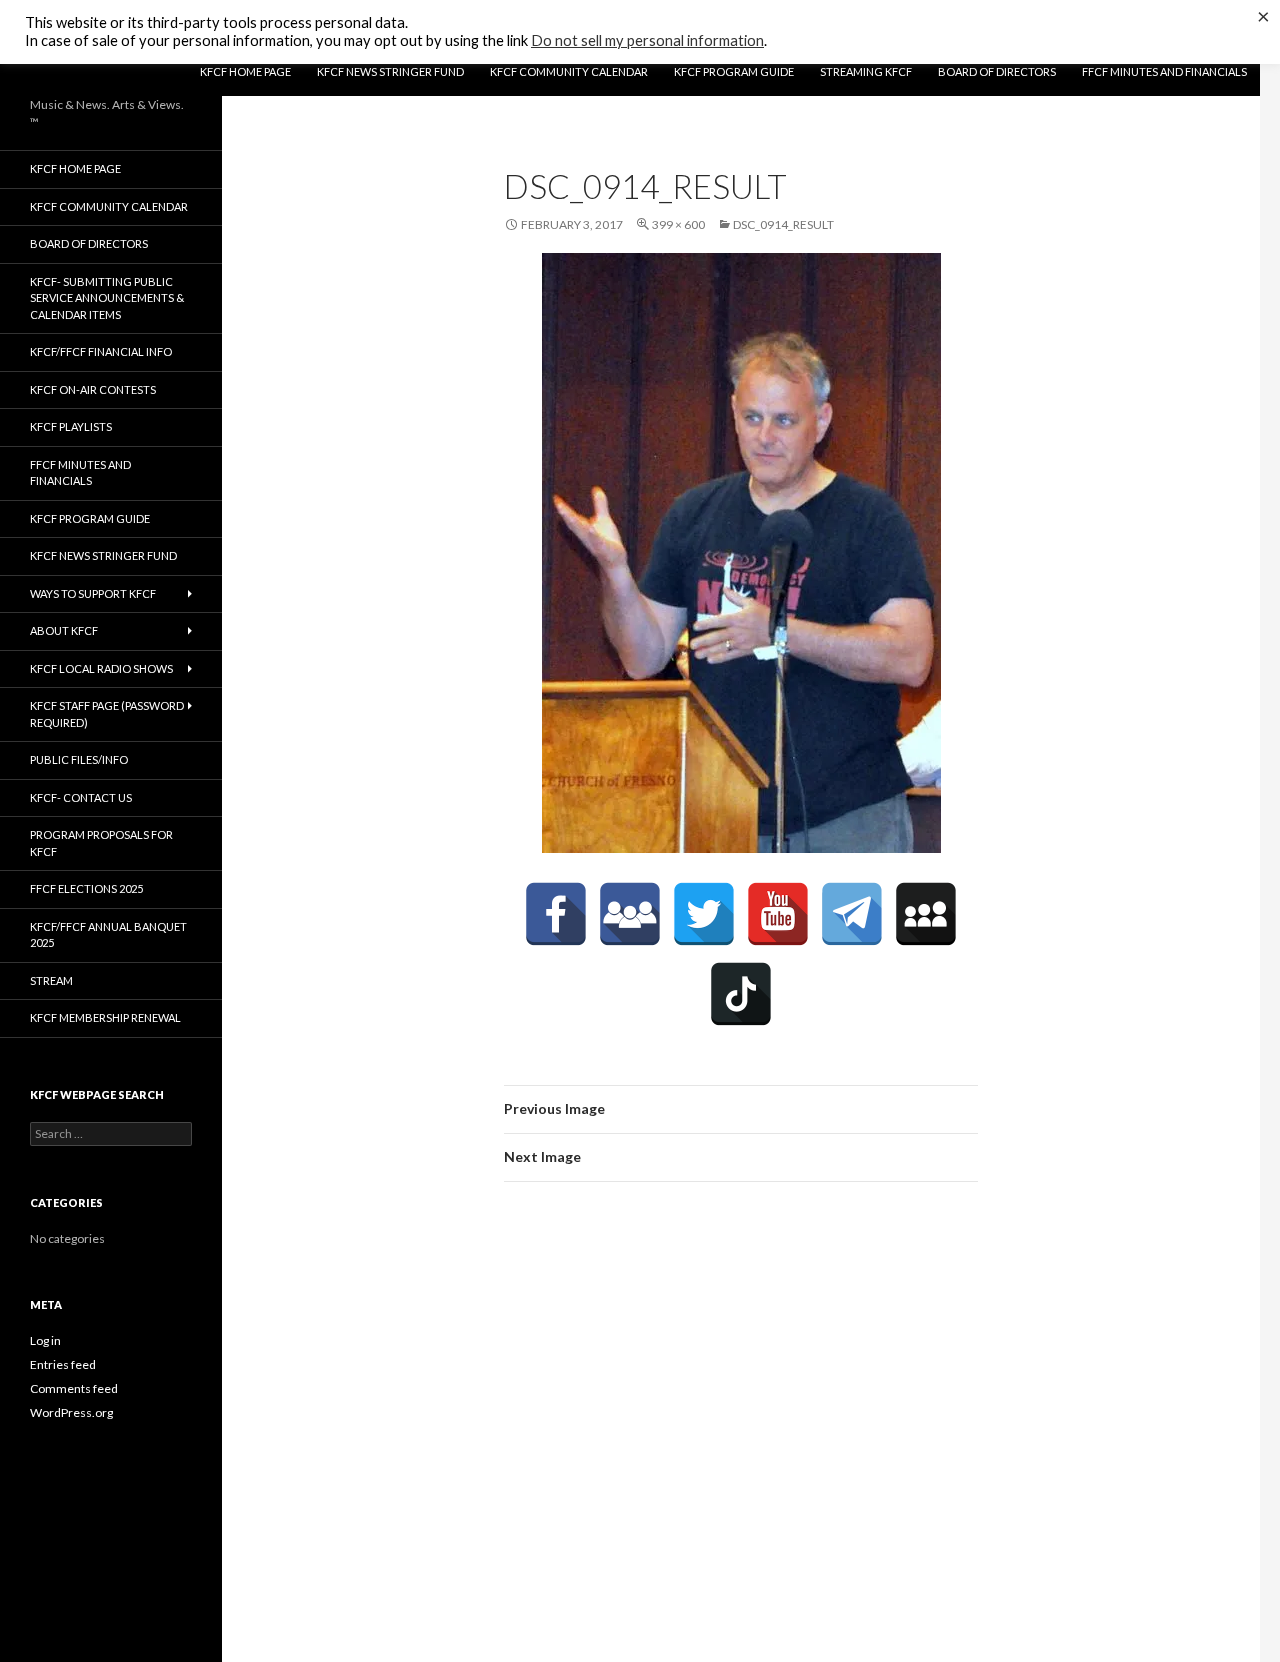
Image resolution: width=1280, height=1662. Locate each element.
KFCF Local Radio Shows (101, 668)
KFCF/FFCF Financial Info (101, 351)
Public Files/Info (79, 759)
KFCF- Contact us (81, 797)
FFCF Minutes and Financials (1164, 71)
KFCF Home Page (245, 71)
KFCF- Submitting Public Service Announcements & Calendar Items (107, 298)
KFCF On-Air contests (93, 389)
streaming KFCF (866, 71)
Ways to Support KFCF (93, 593)
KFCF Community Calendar (569, 71)
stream (51, 980)
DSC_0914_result (783, 224)
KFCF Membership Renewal (105, 1017)
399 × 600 (678, 224)
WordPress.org (71, 1412)
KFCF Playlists (71, 426)
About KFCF (64, 630)
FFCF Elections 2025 (86, 888)
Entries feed (63, 1364)
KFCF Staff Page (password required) (107, 714)
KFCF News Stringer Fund (390, 71)
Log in (45, 1340)
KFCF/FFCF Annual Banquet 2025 (108, 935)
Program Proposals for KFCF (101, 843)
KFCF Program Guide (734, 71)
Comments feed (74, 1388)
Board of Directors (997, 71)
